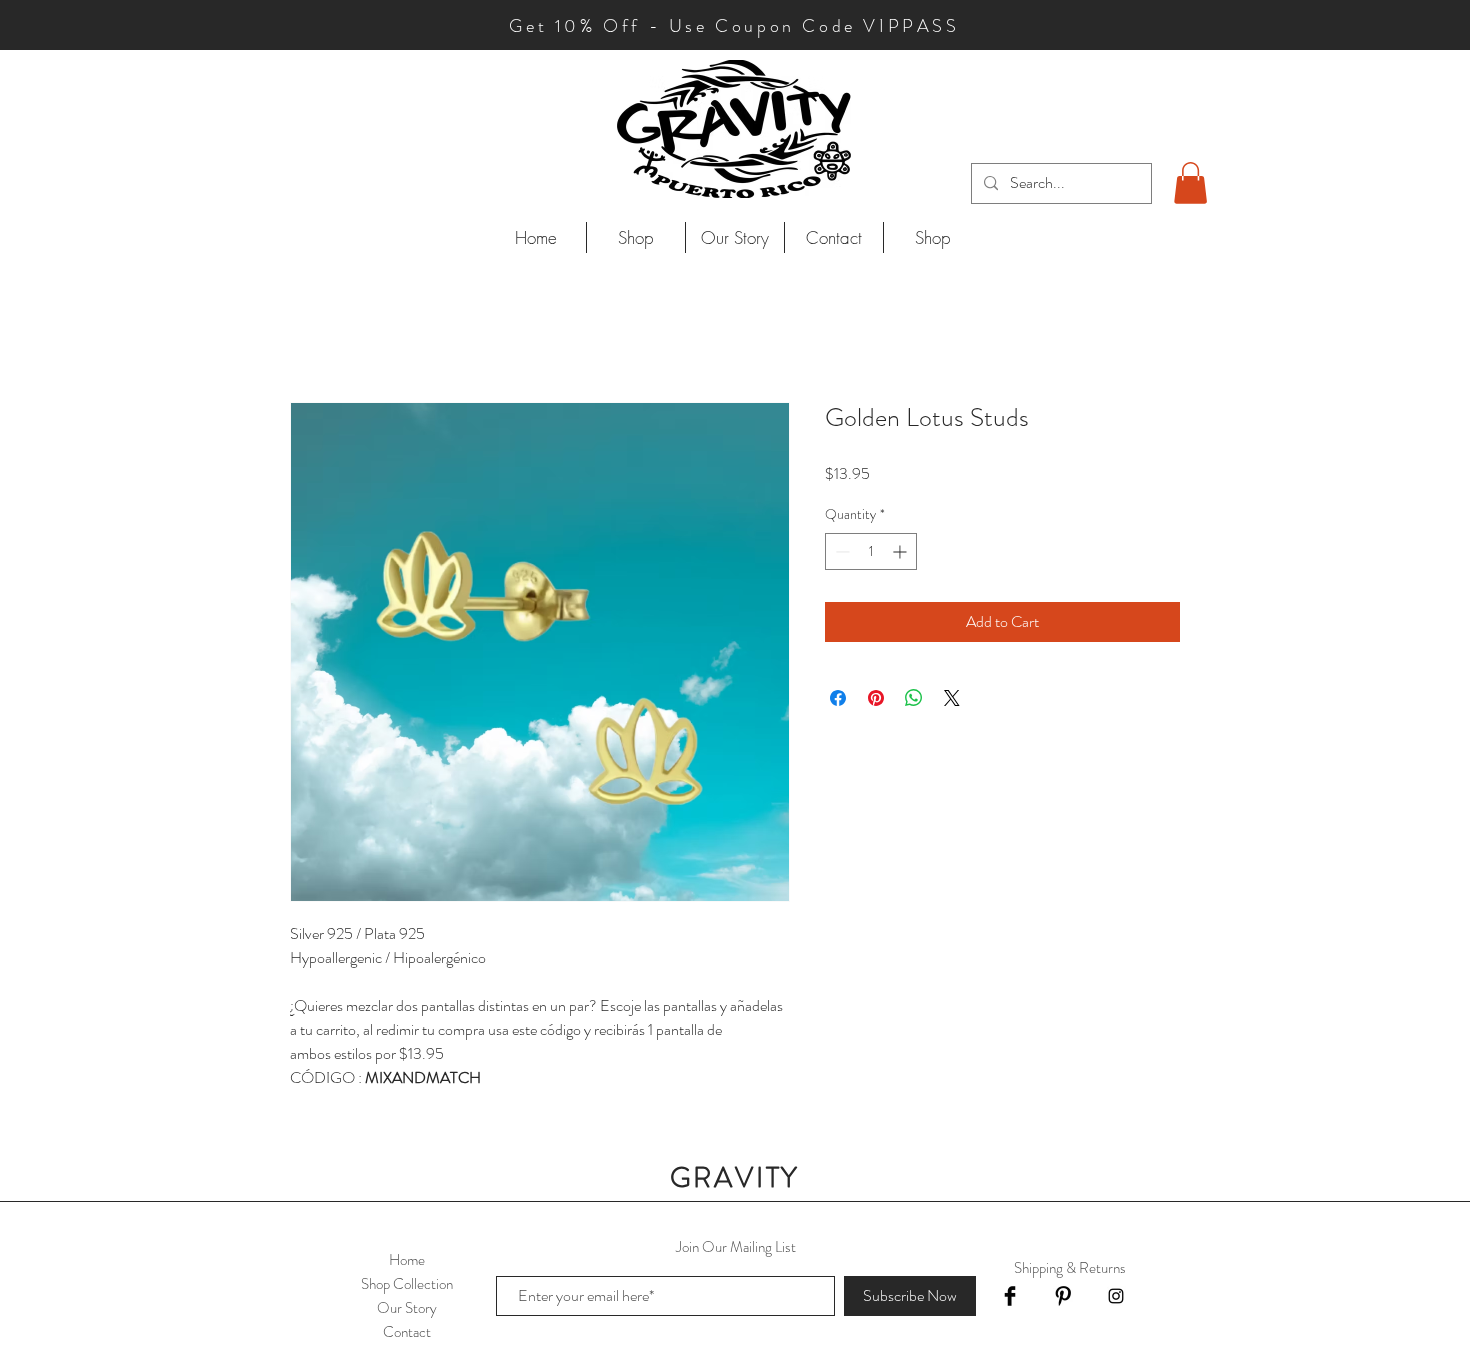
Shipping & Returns (1070, 1268)
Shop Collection (407, 1284)
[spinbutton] (871, 551)
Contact (407, 1332)
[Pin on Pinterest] (876, 698)
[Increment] (901, 551)
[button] (1190, 183)
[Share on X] (952, 698)
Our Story (407, 1308)
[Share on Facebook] (838, 698)
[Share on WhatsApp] (914, 698)
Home (407, 1260)
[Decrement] (840, 551)
